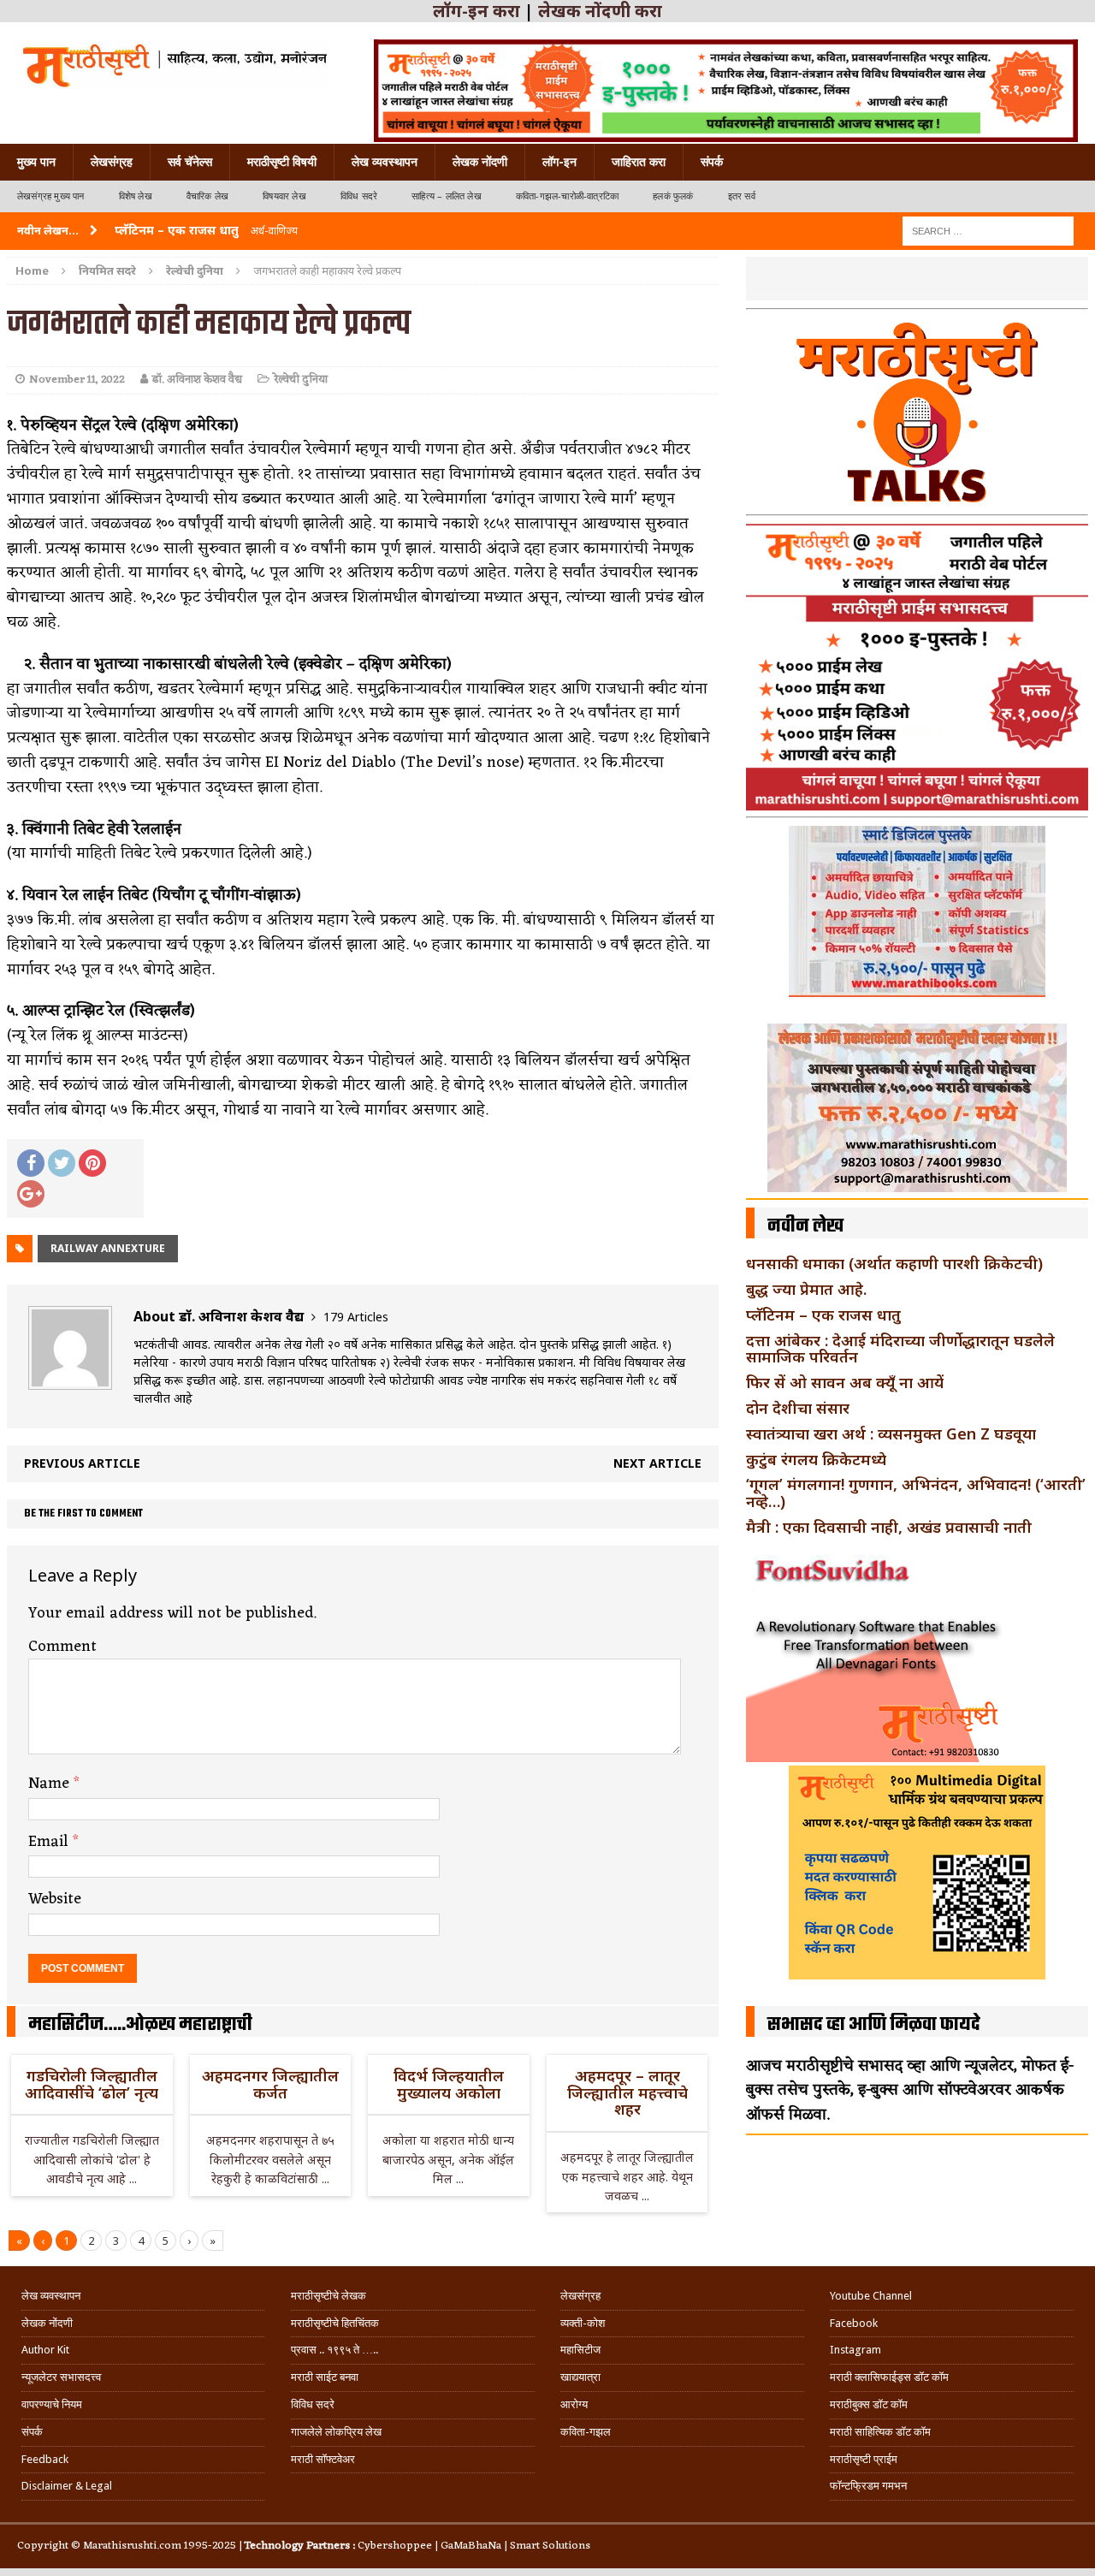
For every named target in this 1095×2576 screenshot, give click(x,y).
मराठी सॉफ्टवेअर (323, 2459)
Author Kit (45, 2350)
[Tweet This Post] (62, 1163)
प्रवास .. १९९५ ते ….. (334, 2350)
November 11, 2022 (77, 380)
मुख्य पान (36, 162)
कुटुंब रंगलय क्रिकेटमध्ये (816, 1459)
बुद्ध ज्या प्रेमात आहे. (806, 1289)
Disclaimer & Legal (67, 2486)
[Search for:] (988, 230)
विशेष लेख (136, 196)
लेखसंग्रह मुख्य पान (51, 196)
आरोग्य (574, 2404)
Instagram (855, 2350)
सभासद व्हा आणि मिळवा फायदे (874, 2025)
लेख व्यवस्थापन (385, 162)
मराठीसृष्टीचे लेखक (328, 2296)
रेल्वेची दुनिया (301, 380)
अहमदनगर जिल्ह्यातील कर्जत (270, 2084)
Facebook (854, 2323)
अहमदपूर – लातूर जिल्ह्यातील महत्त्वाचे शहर (627, 2092)
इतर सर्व (742, 196)
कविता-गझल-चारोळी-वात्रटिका (567, 196)
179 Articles (356, 1317)
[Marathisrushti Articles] (173, 64)
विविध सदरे (359, 196)
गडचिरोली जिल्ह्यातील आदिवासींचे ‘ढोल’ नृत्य (92, 2084)
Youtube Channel (871, 2296)
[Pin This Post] (92, 1163)
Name (51, 1784)
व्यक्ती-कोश (583, 2323)
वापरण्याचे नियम (52, 2404)
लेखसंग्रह (112, 162)
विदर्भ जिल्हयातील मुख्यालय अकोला (449, 2084)
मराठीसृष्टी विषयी (282, 162)
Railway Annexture (108, 1248)
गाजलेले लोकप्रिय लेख (336, 2432)
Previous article (82, 1463)
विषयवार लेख (284, 196)
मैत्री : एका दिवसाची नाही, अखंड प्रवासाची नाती (889, 1527)
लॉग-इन (559, 162)
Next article (657, 1463)
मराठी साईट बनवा (325, 2377)
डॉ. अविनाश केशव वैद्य (197, 380)
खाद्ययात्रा (580, 2377)
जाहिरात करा (639, 162)
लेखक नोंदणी (480, 162)
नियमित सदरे (107, 270)
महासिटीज (580, 2350)
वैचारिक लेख (207, 196)
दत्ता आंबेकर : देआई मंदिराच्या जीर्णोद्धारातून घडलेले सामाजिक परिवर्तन (900, 1349)
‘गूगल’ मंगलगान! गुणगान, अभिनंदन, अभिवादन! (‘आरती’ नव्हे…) (916, 1493)
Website (55, 1899)
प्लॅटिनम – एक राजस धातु (823, 1315)
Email (50, 1842)
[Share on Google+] (31, 1194)
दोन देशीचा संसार (798, 1408)
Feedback (45, 2459)
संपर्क (712, 162)
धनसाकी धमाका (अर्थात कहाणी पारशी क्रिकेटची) (894, 1263)
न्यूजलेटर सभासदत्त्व (61, 2377)
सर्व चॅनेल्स (190, 162)
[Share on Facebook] (31, 1163)
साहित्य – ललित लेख (447, 196)
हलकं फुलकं (673, 196)
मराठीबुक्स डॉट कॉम (869, 2404)
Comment (62, 1647)
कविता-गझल (586, 2432)
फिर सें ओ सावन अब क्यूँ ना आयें (845, 1382)
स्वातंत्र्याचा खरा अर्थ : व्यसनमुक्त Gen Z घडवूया (891, 1433)
